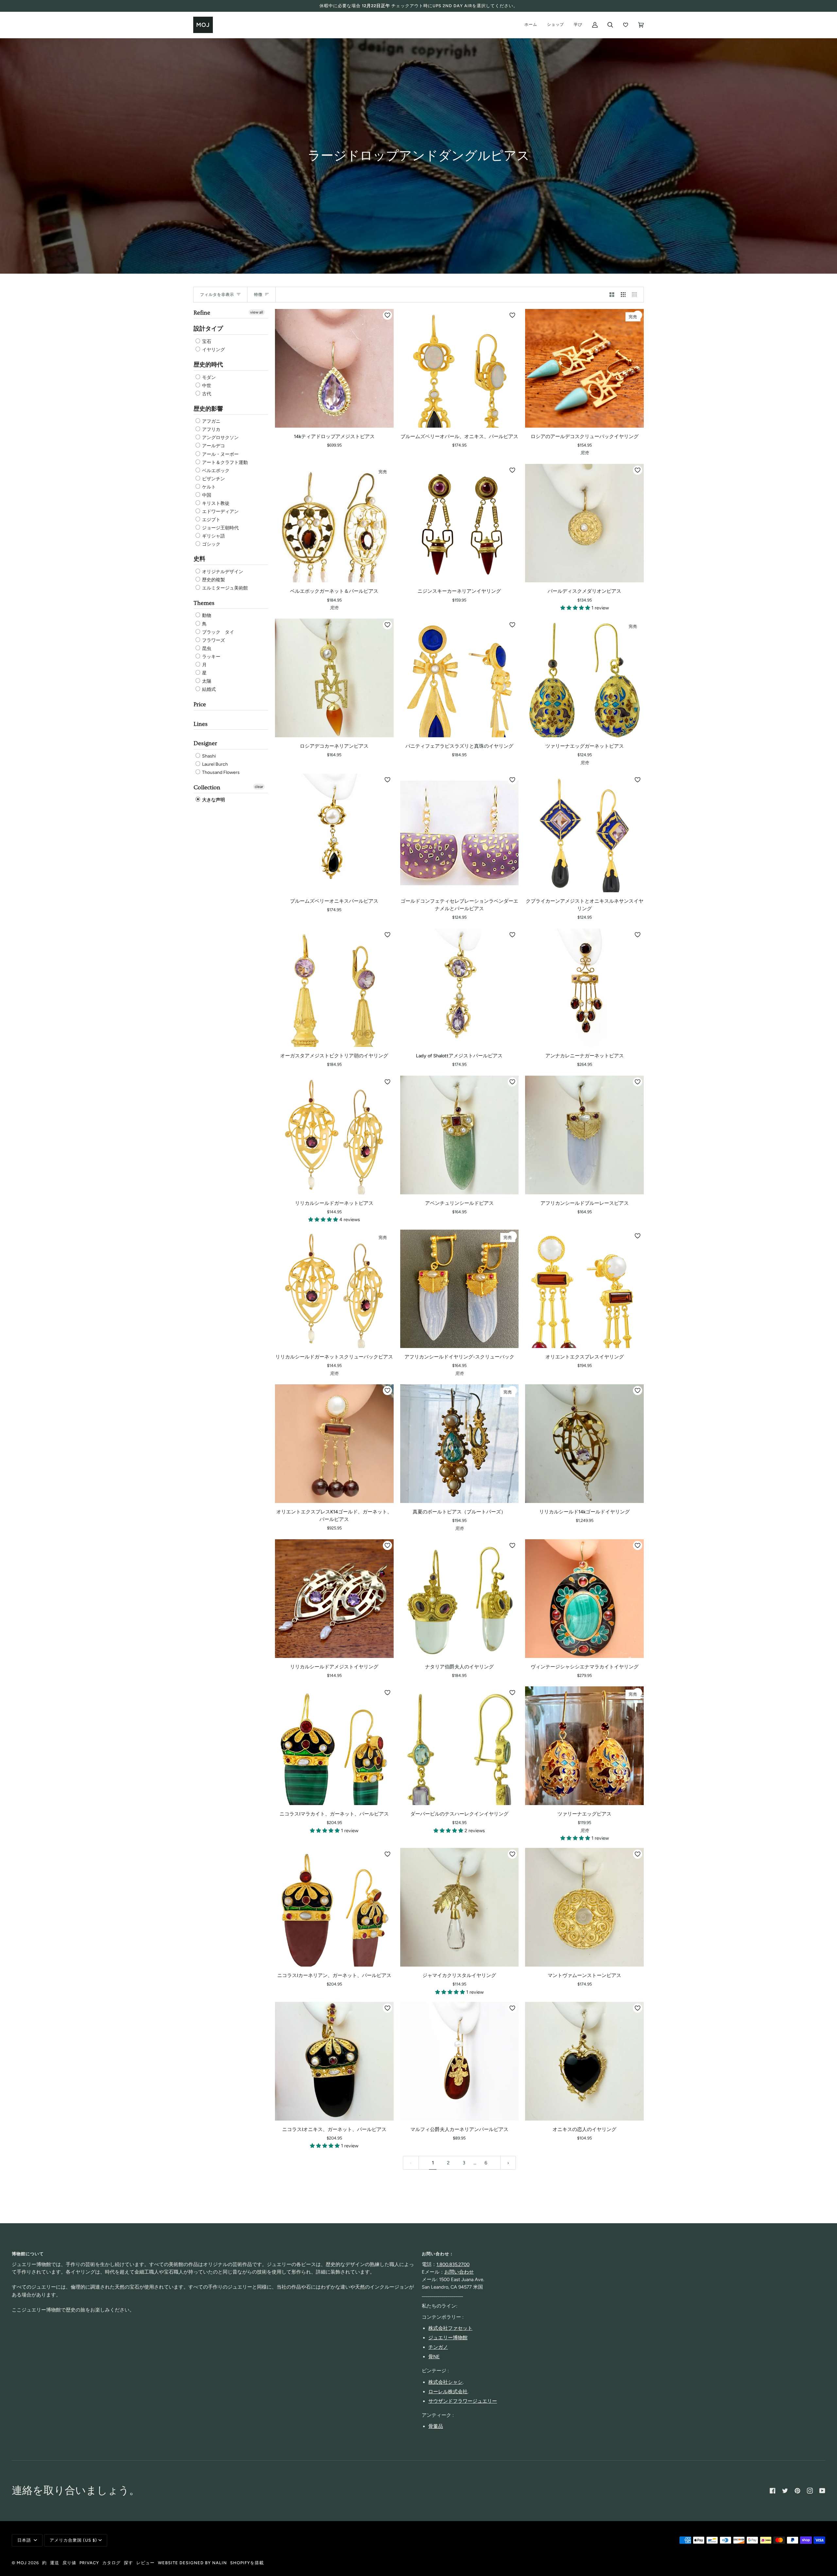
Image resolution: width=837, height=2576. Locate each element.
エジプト (211, 520)
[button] (576, 608)
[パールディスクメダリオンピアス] (584, 523)
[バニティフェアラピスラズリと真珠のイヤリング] (460, 678)
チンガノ (438, 2347)
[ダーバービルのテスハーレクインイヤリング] (460, 1746)
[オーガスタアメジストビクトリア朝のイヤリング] (334, 988)
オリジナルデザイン (222, 572)
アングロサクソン (220, 438)
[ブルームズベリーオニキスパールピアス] (334, 833)
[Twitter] (785, 2491)
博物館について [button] (28, 2254)
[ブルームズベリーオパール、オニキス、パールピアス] (460, 368)
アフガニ (211, 421)
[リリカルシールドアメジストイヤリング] (334, 1599)
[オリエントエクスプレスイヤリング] (584, 1289)
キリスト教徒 (215, 503)
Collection (207, 787)
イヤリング (213, 350)
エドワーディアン (220, 512)
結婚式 (208, 689)
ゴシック (211, 544)
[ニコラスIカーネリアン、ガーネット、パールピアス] (334, 1907)
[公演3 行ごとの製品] (623, 295)
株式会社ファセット (450, 2328)
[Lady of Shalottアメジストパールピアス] (460, 988)
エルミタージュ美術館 (224, 588)
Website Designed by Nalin (192, 2563)
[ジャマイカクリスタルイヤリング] (460, 1907)
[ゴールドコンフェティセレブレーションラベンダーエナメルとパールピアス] (460, 833)
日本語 (25, 2540)
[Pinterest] (797, 2491)
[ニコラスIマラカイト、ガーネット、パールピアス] (334, 1746)
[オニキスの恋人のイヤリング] (584, 2061)
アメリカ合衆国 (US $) (73, 2540)
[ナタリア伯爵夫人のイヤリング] (460, 1599)
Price (200, 704)
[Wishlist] (626, 25)
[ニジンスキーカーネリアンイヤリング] (460, 523)
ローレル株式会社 (448, 2392)
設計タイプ (208, 329)
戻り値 (69, 2563)
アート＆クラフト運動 (224, 462)
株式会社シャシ (445, 2382)
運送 (55, 2563)
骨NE (434, 2357)
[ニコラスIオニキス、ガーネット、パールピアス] (334, 2061)
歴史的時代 (208, 365)
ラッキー (211, 657)
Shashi (208, 756)
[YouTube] (822, 2491)
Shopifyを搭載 (247, 2563)
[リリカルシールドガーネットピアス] (334, 1135)
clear (259, 787)
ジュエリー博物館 (448, 2338)
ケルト (208, 487)
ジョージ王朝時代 (220, 528)
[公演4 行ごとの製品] (636, 295)
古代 (206, 394)
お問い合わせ (459, 2272)
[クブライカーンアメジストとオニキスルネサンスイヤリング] (584, 833)
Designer (205, 743)
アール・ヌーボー (220, 454)
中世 (206, 386)
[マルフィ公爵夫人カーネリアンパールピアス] (460, 2061)
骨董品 (436, 2426)
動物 (206, 616)
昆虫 (206, 648)
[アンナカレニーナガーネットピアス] (584, 988)
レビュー (145, 2563)
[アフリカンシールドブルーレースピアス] (584, 1135)
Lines (201, 724)
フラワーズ (213, 640)
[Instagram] (810, 2491)
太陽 (206, 681)
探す (128, 2563)
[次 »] (508, 2163)
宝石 (206, 341)
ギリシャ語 (213, 536)
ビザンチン (213, 479)
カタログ (111, 2563)
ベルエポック (215, 471)
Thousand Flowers (220, 772)
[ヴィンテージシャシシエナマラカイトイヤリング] (584, 1599)
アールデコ (213, 446)
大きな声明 (213, 800)
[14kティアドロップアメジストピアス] (334, 368)
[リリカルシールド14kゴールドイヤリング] (584, 1444)
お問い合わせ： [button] (438, 2254)
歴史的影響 (208, 409)
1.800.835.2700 (453, 2264)
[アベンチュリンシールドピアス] (460, 1135)
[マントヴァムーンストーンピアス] (584, 1907)
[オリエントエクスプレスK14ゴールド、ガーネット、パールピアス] (334, 1444)
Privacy (89, 2563)
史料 (199, 559)
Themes (204, 603)
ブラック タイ (218, 632)
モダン (208, 377)
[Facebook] (773, 2491)
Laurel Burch (214, 764)
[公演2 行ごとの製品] (612, 295)
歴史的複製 (213, 580)
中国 (206, 495)
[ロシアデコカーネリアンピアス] (334, 678)
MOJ (22, 2563)
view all (257, 312)
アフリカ (211, 429)
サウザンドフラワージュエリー (463, 2401)
